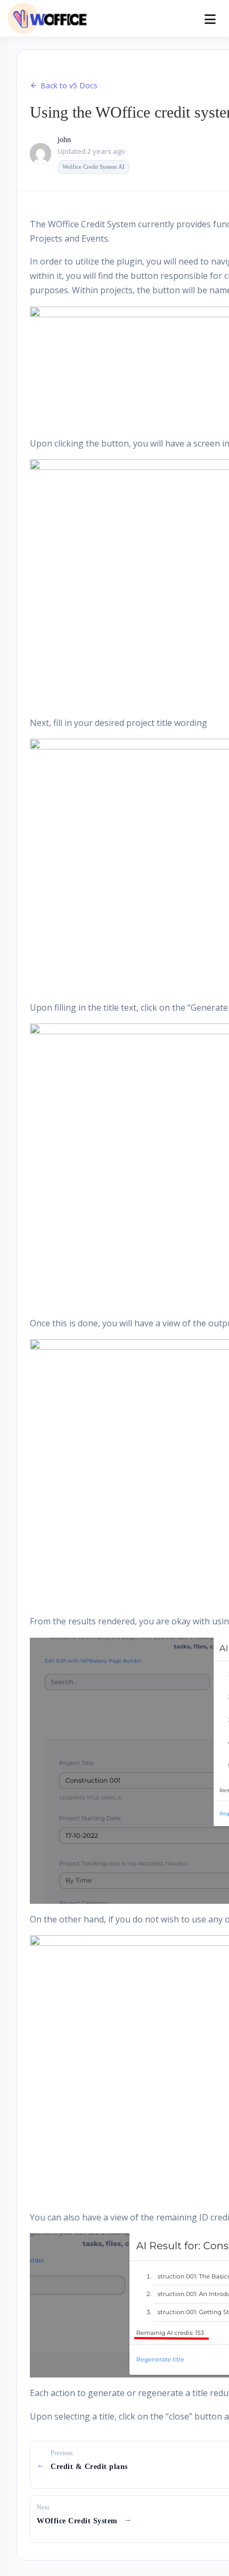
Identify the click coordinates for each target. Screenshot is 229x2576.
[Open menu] (210, 19)
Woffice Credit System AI (93, 167)
